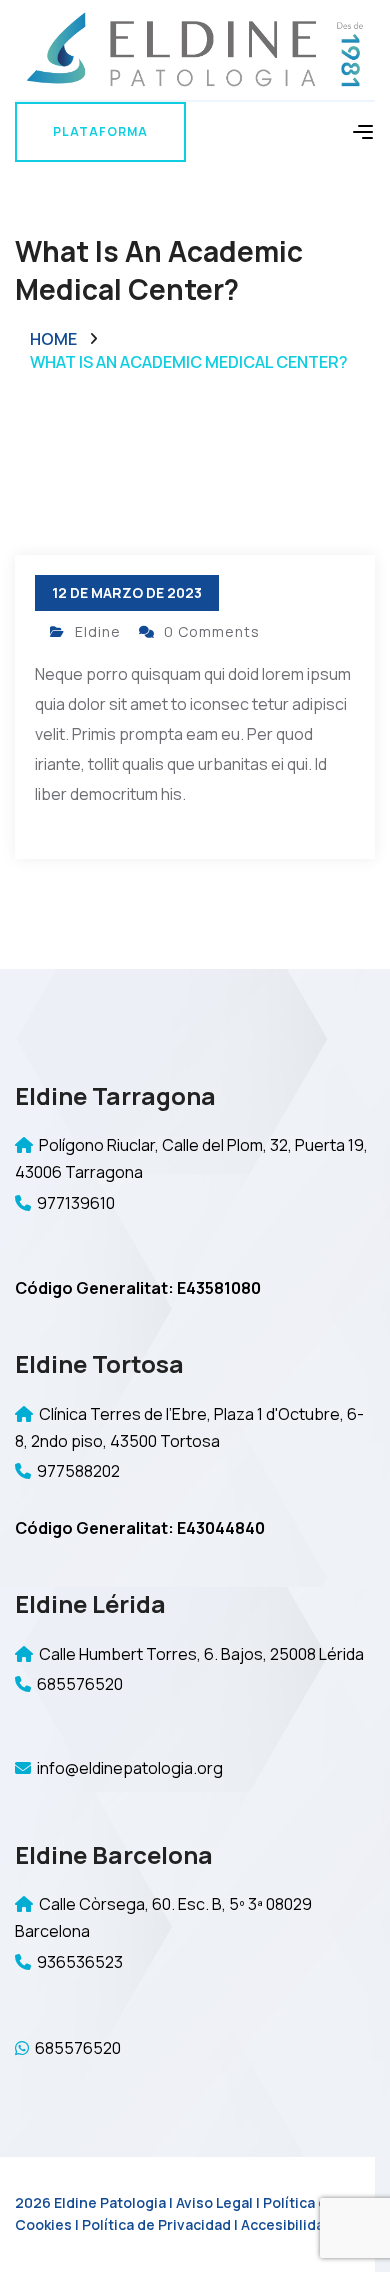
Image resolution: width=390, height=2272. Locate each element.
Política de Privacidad (156, 2224)
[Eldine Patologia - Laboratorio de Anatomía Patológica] (195, 48)
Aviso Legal (214, 2202)
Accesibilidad (287, 2224)
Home (53, 339)
